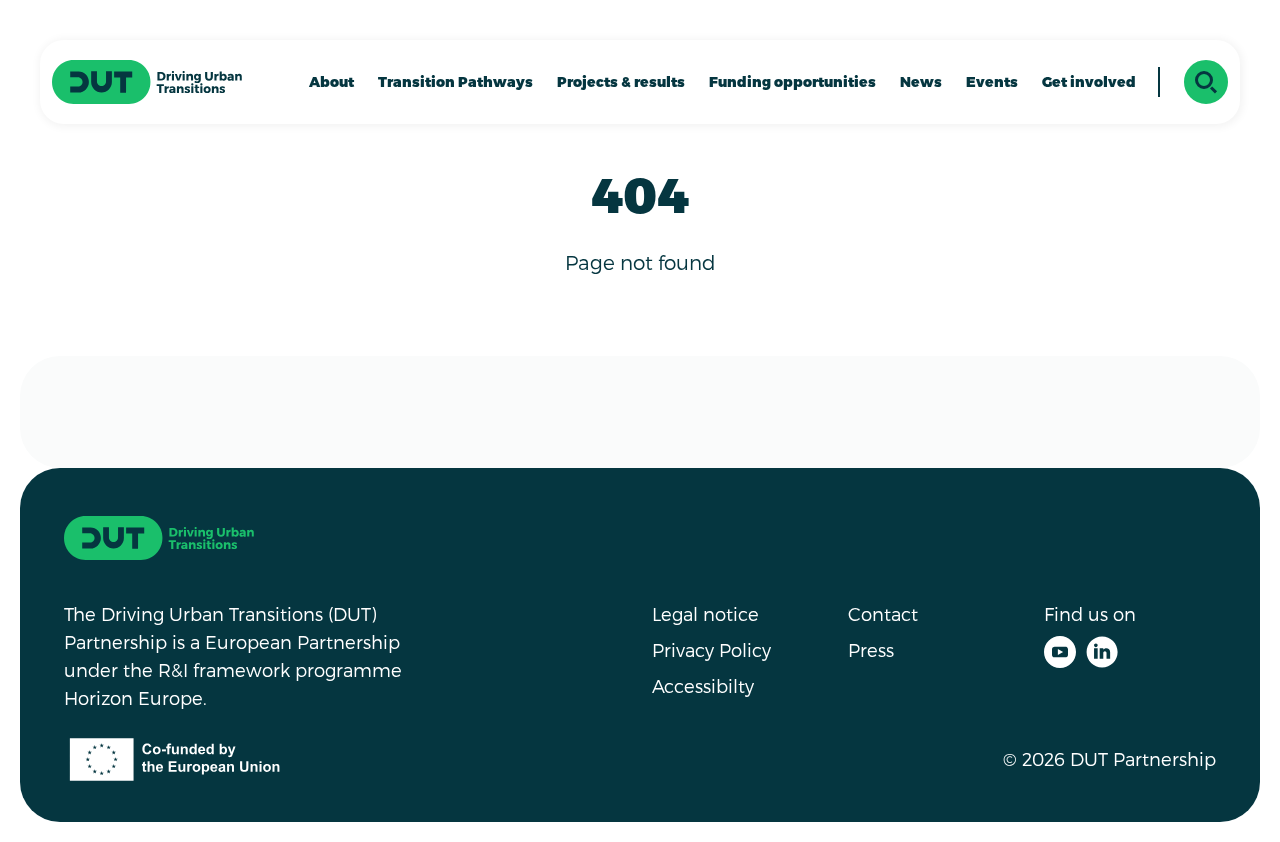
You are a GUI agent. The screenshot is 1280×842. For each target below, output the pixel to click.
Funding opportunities (792, 81)
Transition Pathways (455, 81)
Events (992, 81)
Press (871, 649)
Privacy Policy (711, 649)
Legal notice (705, 613)
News (921, 81)
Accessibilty (703, 685)
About (331, 81)
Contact (883, 613)
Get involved (1089, 81)
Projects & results (621, 81)
